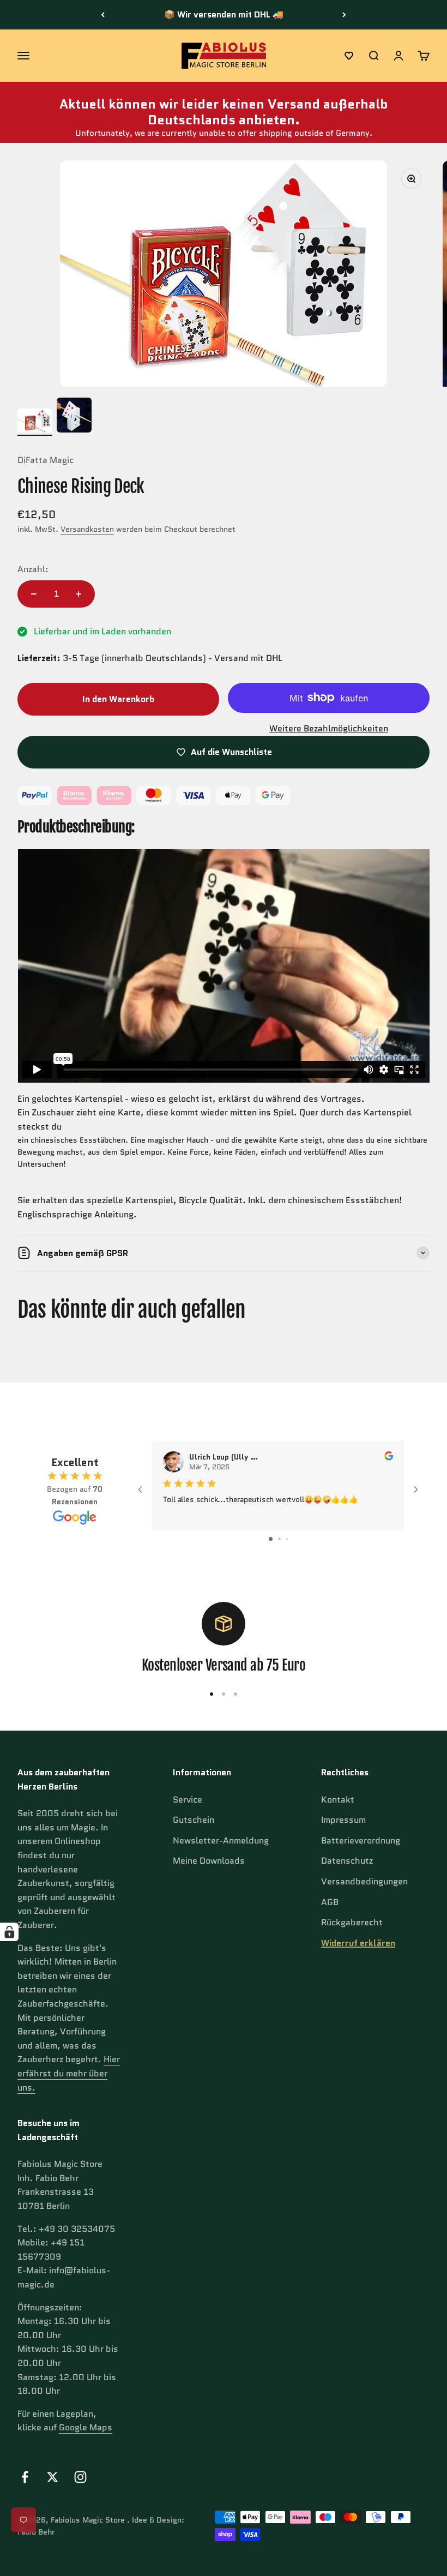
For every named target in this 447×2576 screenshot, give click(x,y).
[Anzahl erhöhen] (78, 594)
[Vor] (344, 15)
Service (188, 1800)
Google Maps (86, 2427)
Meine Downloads (209, 1861)
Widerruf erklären (358, 1943)
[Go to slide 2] (279, 1539)
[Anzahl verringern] (34, 594)
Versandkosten (87, 529)
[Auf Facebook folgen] (25, 2477)
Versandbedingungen (364, 1881)
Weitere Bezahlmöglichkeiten (329, 728)
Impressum (343, 1820)
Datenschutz (347, 1861)
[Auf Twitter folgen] (53, 2477)
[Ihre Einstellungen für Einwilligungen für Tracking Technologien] (9, 1932)
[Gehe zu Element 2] (74, 417)
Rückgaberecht (352, 1922)
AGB (330, 1902)
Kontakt (338, 1800)
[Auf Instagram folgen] (80, 2477)
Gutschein (194, 1820)
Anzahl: (33, 569)
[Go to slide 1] (271, 1539)
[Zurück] (103, 15)
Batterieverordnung (361, 1841)
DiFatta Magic (46, 460)
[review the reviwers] (389, 1458)
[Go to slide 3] (287, 1539)
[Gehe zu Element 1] (35, 422)
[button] (349, 56)
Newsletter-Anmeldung (221, 1841)
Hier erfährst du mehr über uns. (69, 2073)
